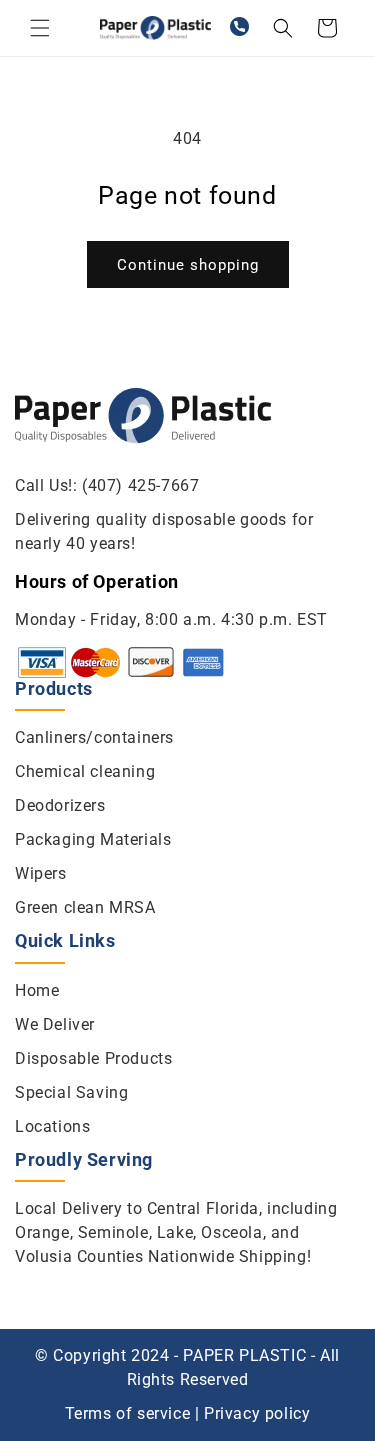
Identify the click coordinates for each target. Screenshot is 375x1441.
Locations (52, 1126)
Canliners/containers (94, 737)
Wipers (41, 873)
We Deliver (55, 1024)
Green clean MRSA (85, 907)
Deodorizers (60, 805)
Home (37, 990)
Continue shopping (188, 265)
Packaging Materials (93, 839)
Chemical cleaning (85, 771)
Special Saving (71, 1092)
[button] (40, 28)
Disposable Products (93, 1058)
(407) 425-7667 (140, 485)
